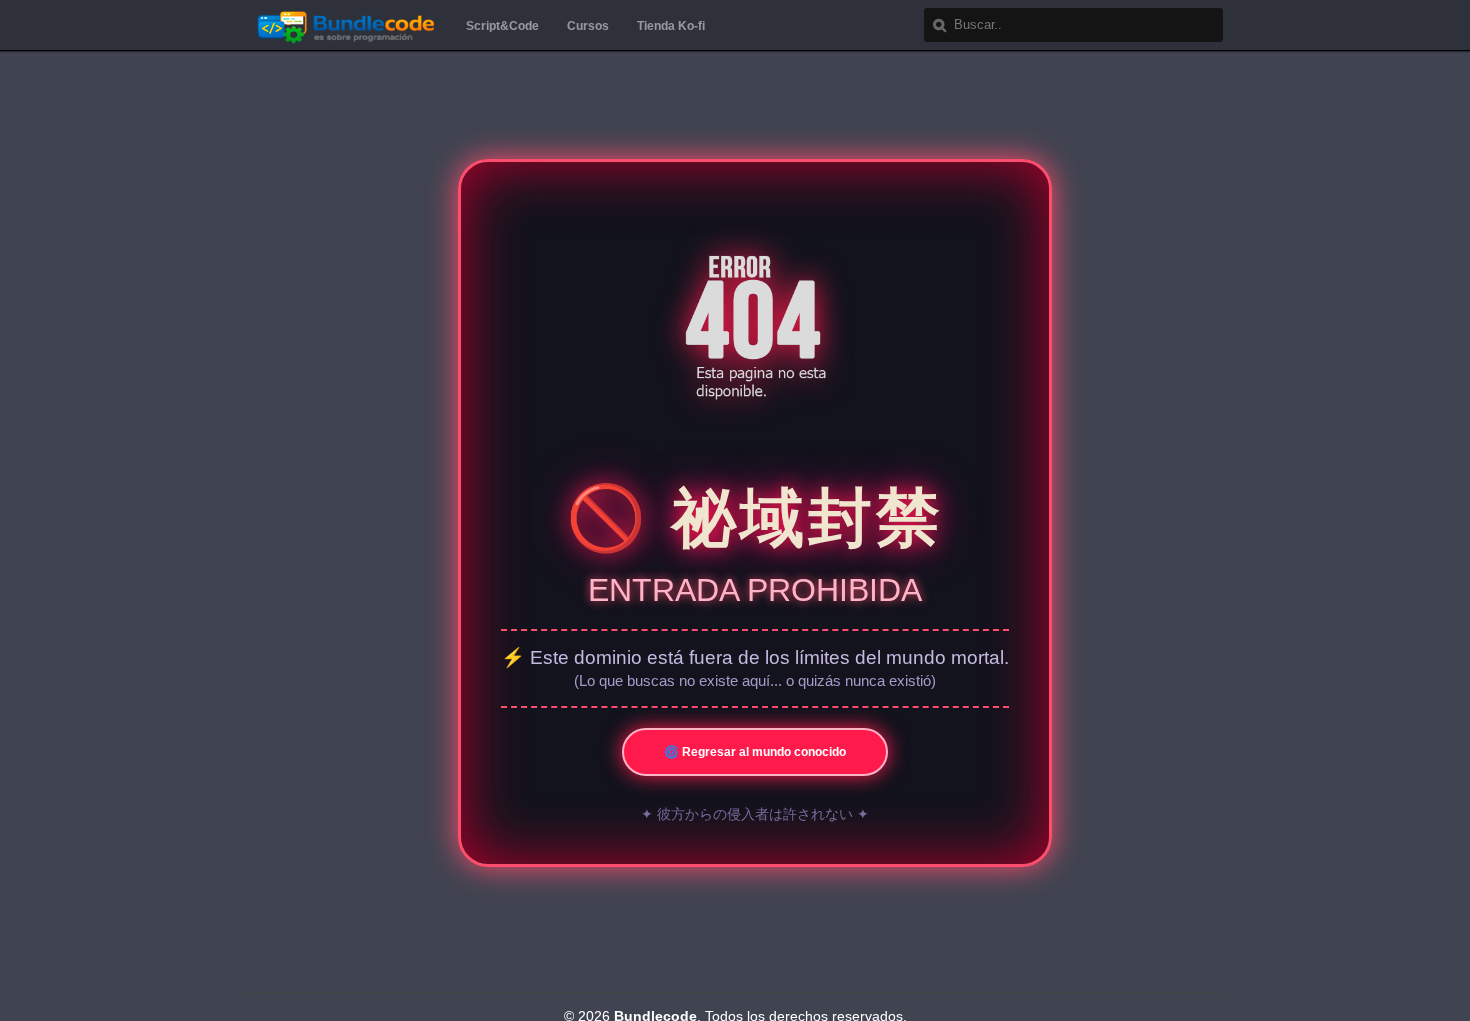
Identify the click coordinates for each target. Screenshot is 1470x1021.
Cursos (588, 26)
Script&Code (502, 26)
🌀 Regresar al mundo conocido (755, 752)
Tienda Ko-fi (671, 26)
